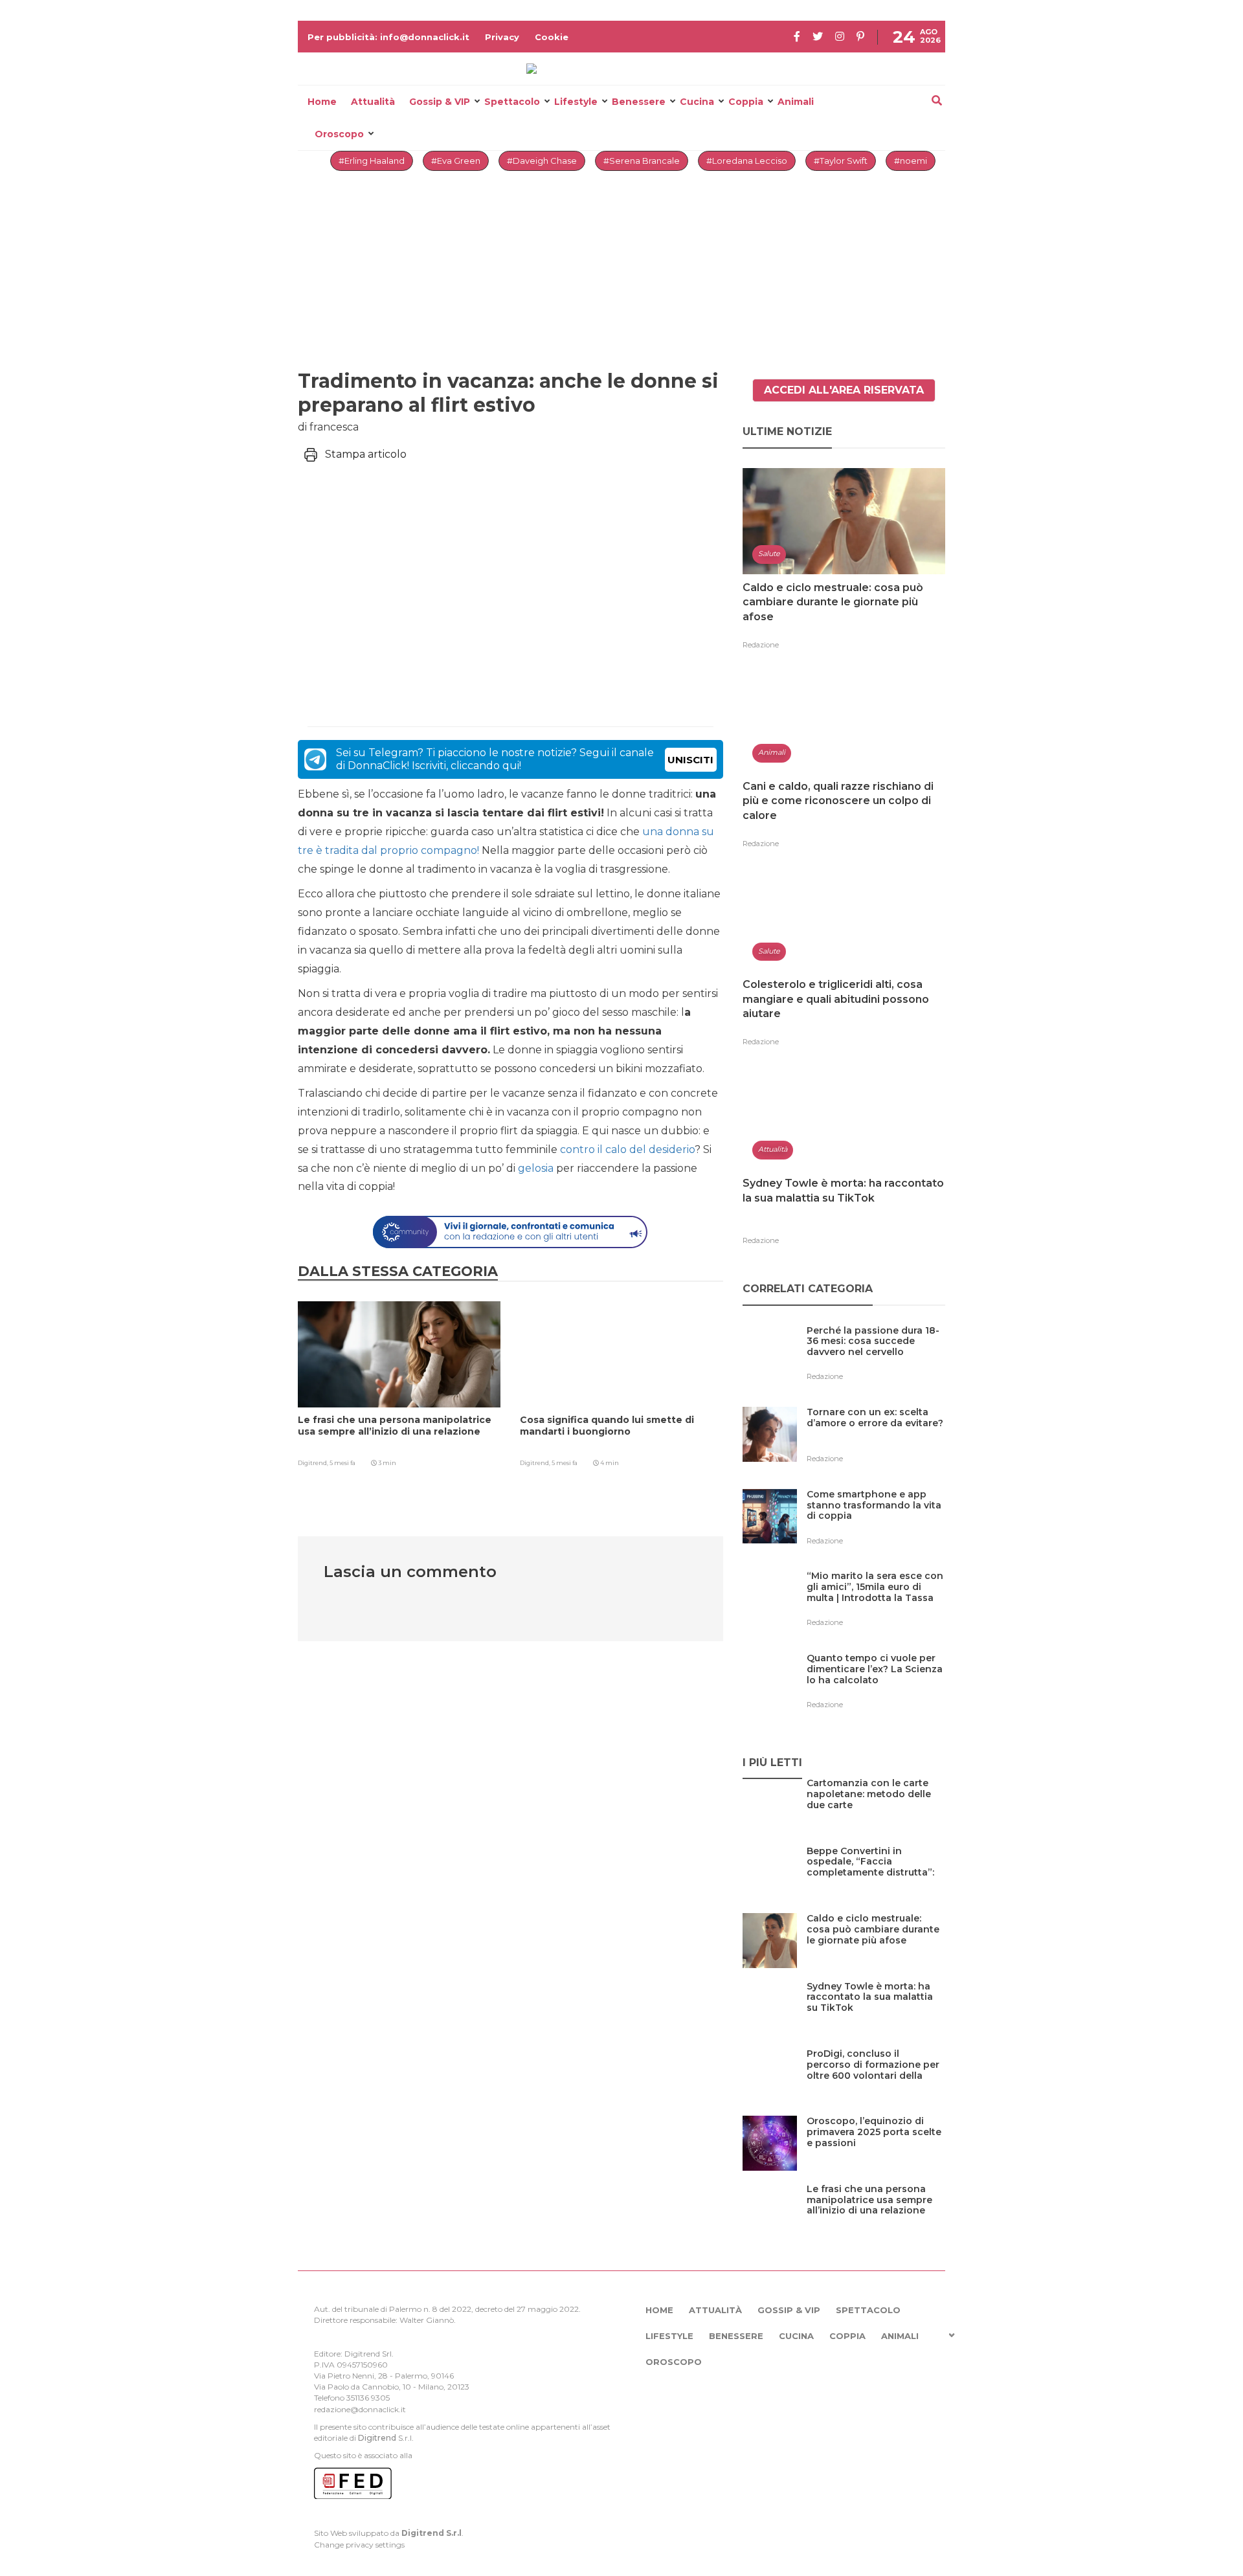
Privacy (502, 37)
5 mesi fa (342, 1463)
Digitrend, (314, 1463)
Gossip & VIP (440, 102)
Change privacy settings (359, 2545)
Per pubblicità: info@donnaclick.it (388, 37)
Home (322, 102)
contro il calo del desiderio (627, 1149)
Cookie (552, 37)
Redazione (761, 645)
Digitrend (377, 2438)
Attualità (373, 102)
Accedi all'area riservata (844, 390)
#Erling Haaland (372, 161)
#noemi (911, 161)
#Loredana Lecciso (747, 161)
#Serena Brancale (642, 161)
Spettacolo (512, 102)
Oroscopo (339, 134)
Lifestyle (576, 102)
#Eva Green (456, 161)
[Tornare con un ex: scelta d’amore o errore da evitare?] (876, 1439)
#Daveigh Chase (542, 161)
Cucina (697, 102)
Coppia (746, 102)
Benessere (639, 102)
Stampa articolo (366, 454)
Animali (796, 102)
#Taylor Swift (841, 161)
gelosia (536, 1168)
